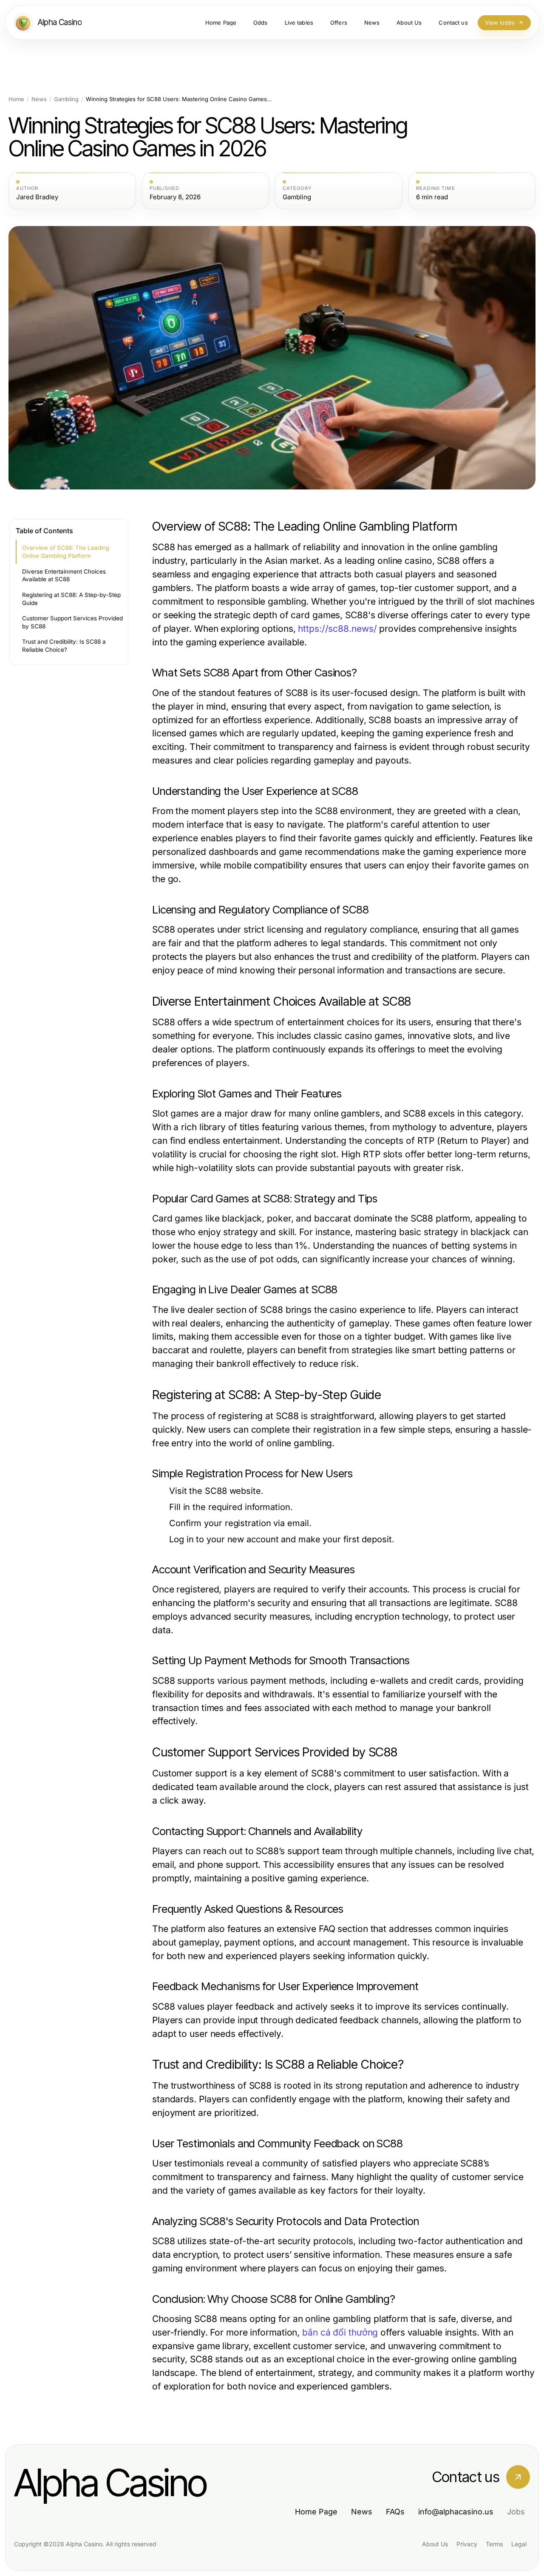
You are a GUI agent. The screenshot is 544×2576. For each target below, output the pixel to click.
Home (16, 99)
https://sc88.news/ (337, 629)
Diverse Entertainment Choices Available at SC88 (64, 575)
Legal (519, 2544)
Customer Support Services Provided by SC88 (72, 622)
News (39, 99)
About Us (435, 2544)
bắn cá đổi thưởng (340, 2332)
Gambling (66, 99)
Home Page (316, 2512)
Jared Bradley (37, 197)
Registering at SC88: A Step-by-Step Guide (71, 599)
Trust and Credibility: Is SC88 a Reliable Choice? (64, 646)
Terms (494, 2544)
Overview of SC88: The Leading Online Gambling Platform (66, 552)
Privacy (467, 2544)
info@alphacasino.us (456, 2512)
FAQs (395, 2512)
